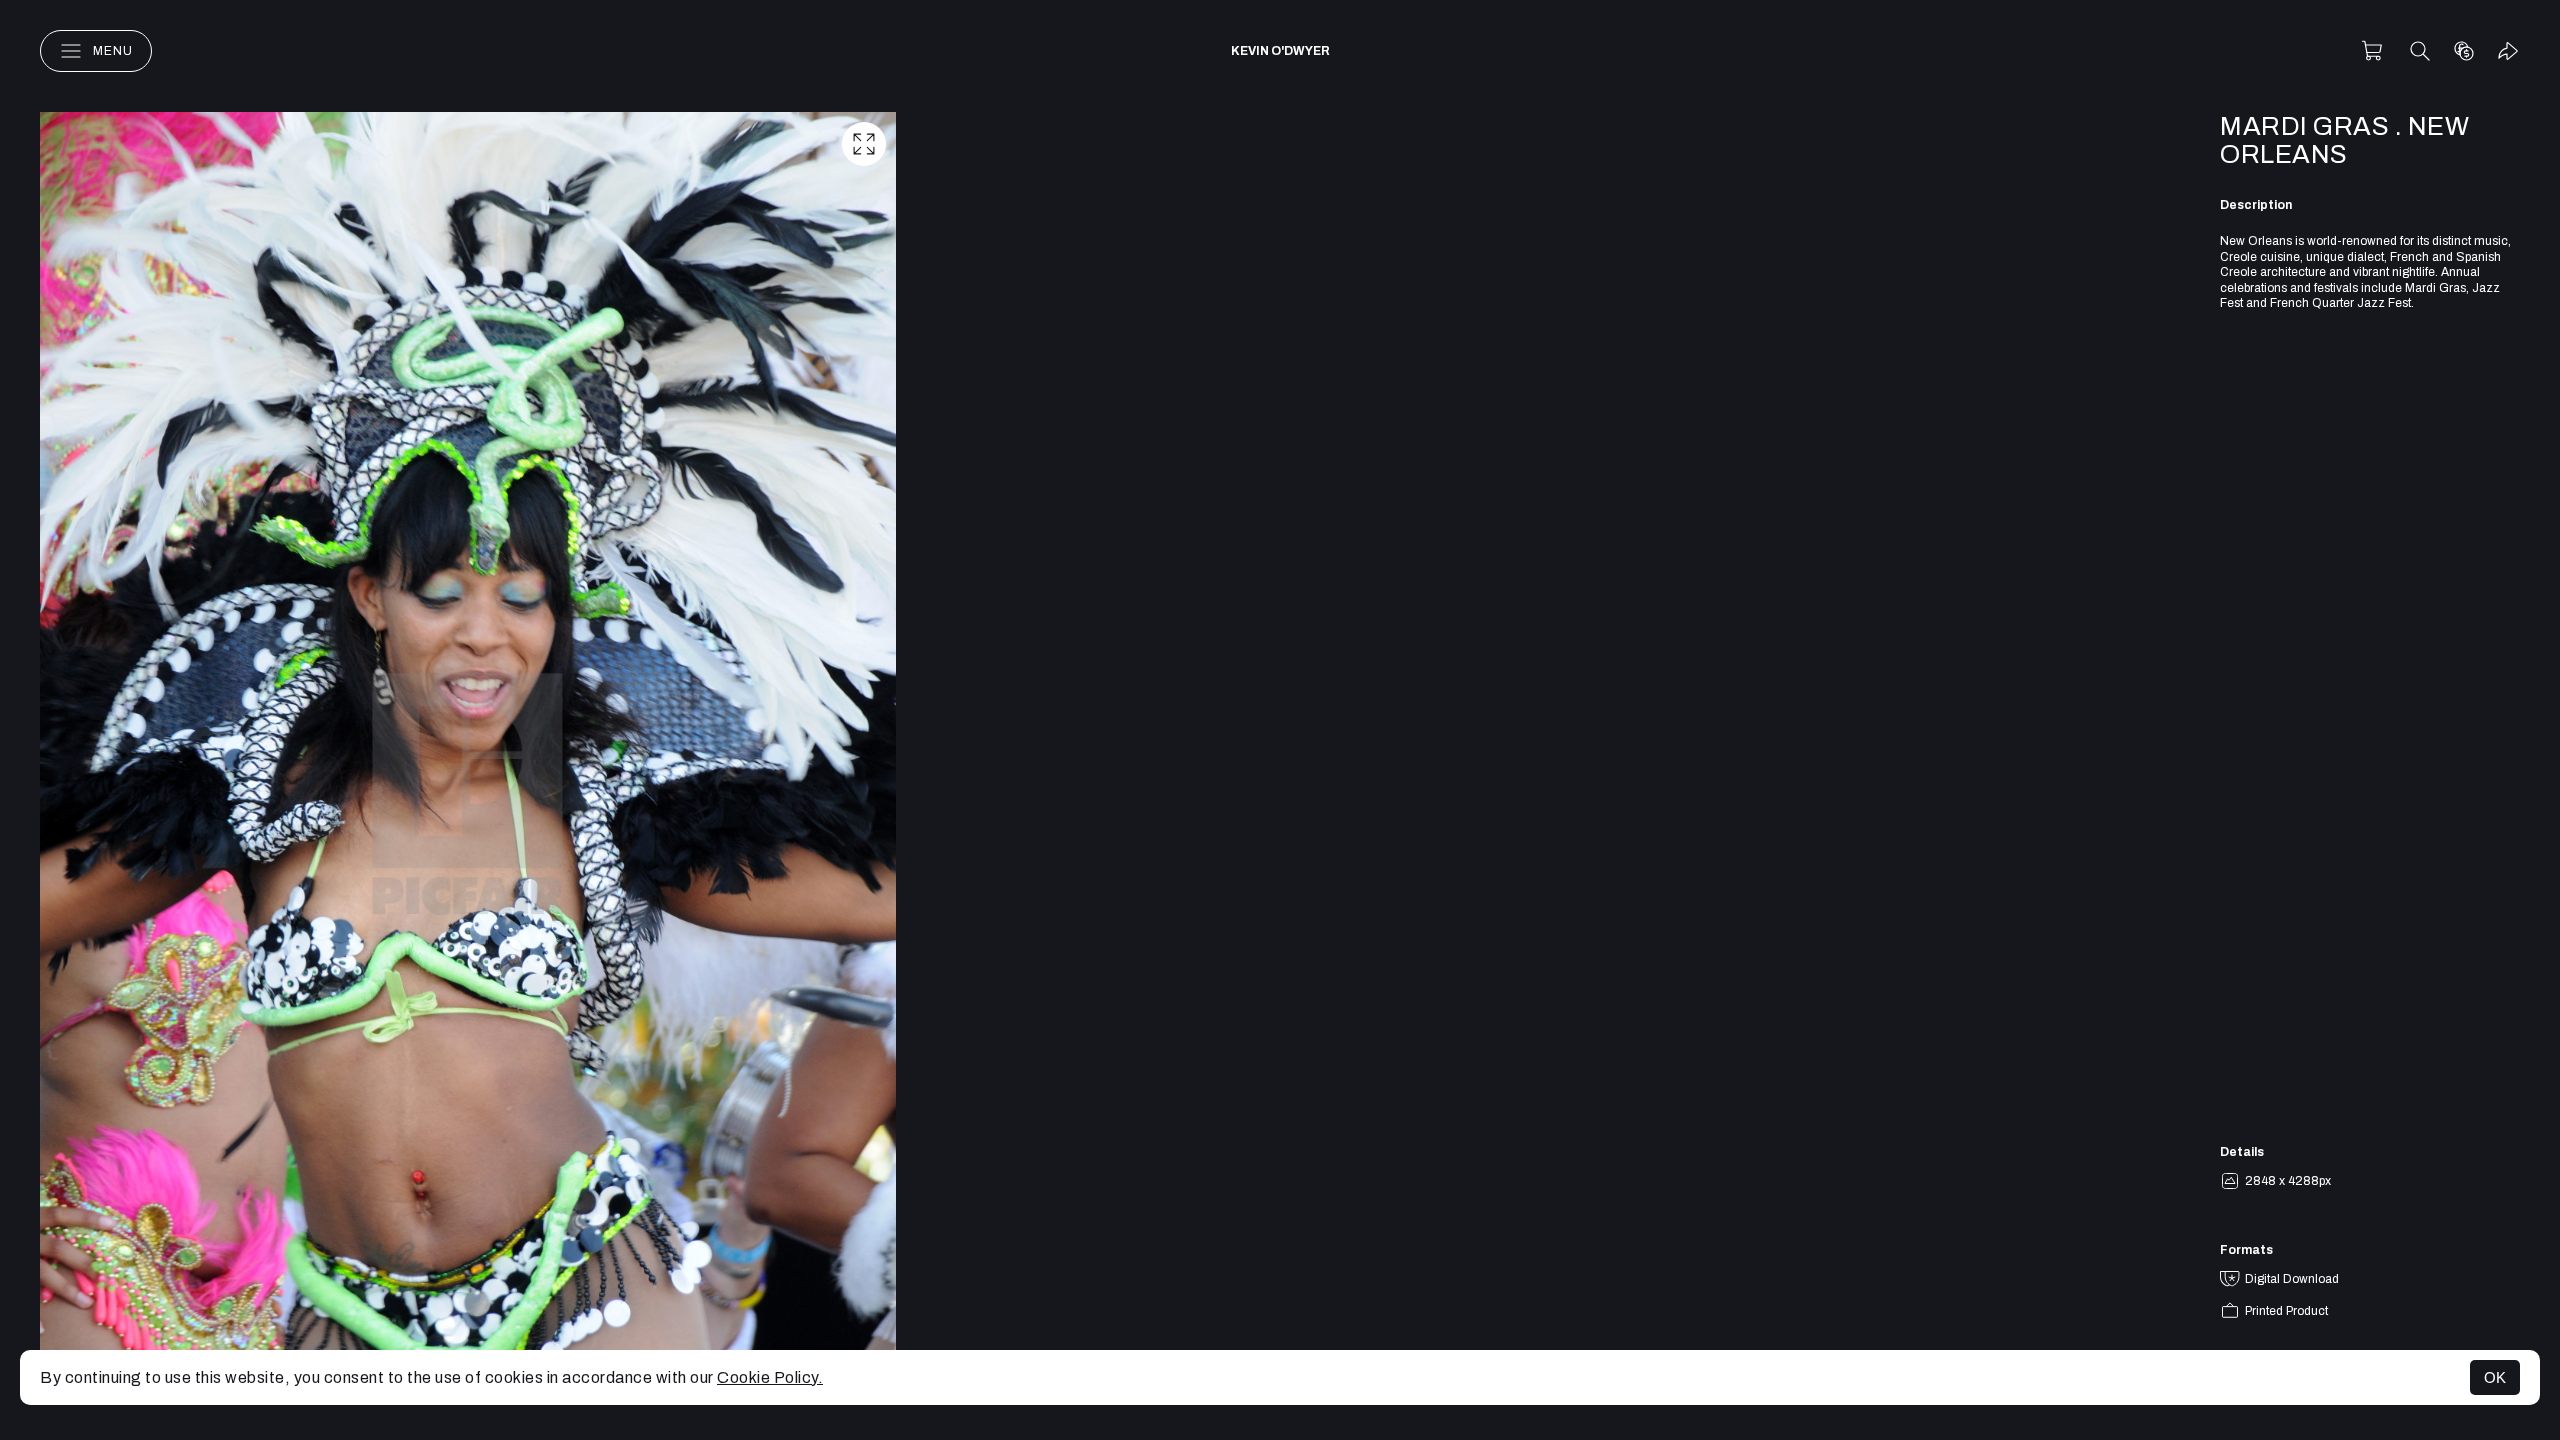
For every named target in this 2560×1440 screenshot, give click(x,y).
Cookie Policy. (770, 1377)
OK (2495, 1377)
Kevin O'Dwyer (1280, 51)
